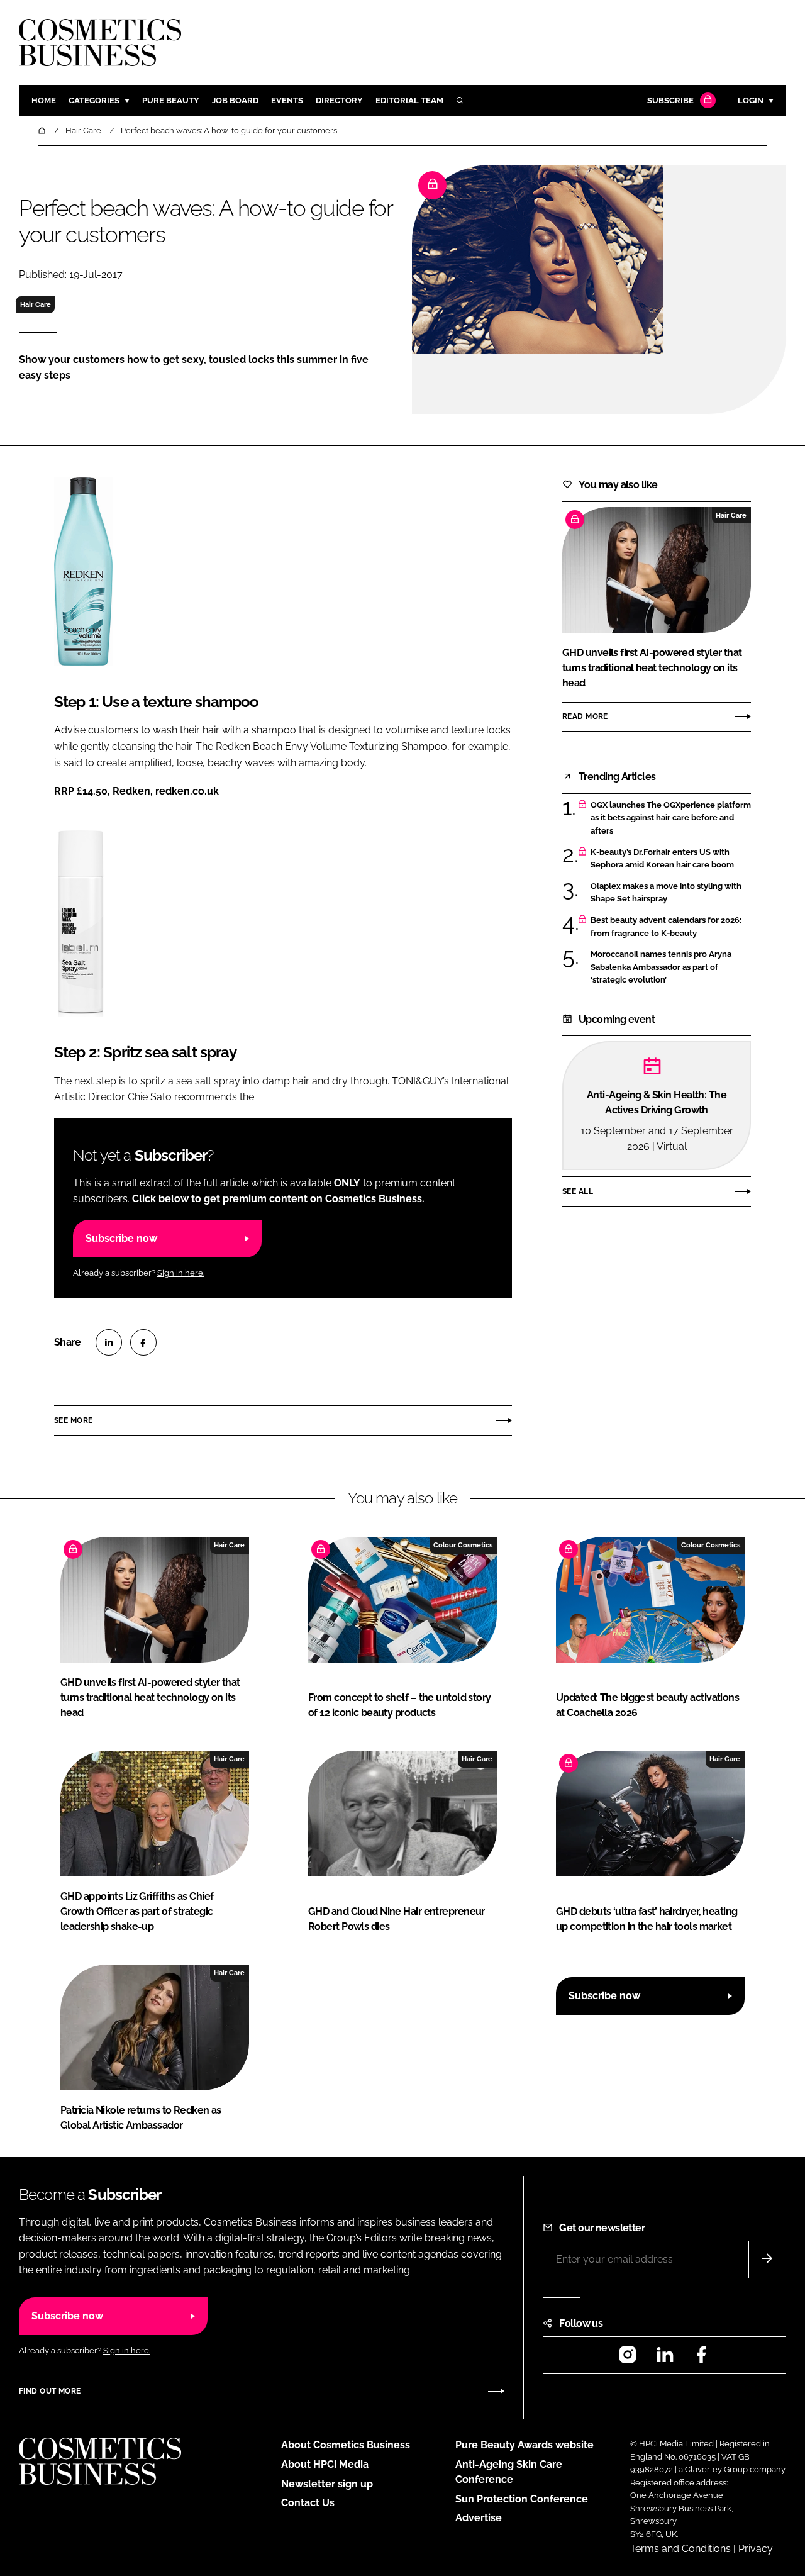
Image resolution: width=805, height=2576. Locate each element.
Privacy (756, 2549)
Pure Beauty (171, 100)
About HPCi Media (325, 2464)
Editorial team (409, 100)
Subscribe (670, 100)
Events (287, 100)
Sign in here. (181, 1273)
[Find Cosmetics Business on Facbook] (701, 2359)
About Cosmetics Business (346, 2445)
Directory (339, 100)
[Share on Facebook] (143, 1342)
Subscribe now (121, 1238)
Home (44, 100)
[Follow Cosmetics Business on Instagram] (628, 2359)
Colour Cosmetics (463, 1545)
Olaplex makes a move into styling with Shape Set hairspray (666, 893)
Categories (94, 100)
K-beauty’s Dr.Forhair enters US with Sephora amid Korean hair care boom (662, 859)
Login (751, 100)
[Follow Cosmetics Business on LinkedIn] (665, 2359)
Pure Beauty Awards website (525, 2445)
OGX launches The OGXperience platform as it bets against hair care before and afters (671, 818)
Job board (235, 100)
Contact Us (308, 2503)
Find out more (50, 2391)
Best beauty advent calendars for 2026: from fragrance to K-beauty (666, 927)
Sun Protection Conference (522, 2499)
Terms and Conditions (680, 2549)
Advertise (479, 2518)
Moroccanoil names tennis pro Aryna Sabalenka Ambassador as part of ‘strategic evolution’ (661, 967)
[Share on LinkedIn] (109, 1342)
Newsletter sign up (327, 2484)
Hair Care (36, 304)
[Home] (43, 131)
